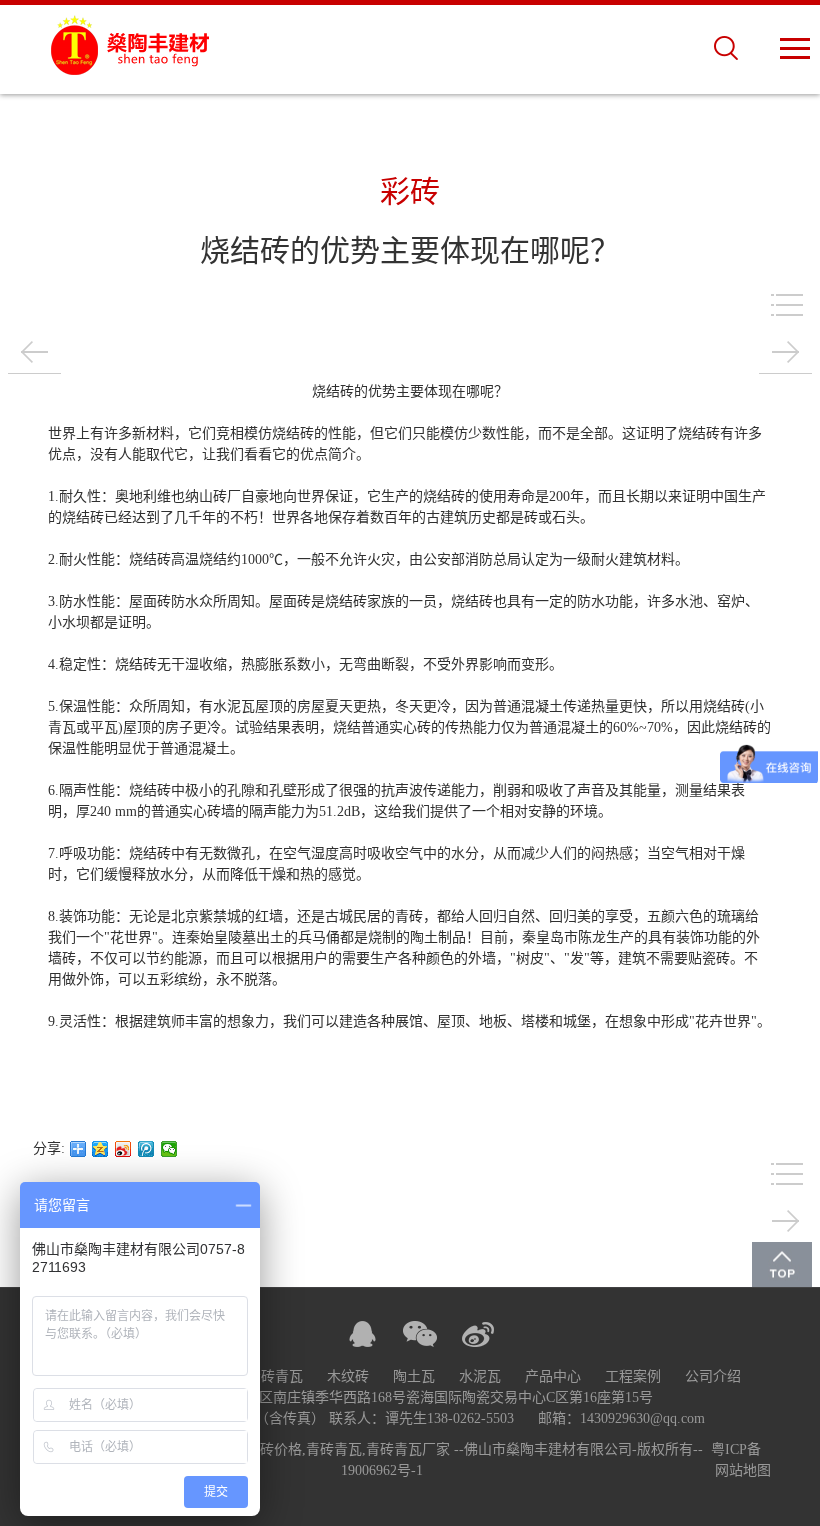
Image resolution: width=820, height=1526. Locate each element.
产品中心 (553, 1376)
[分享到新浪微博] (123, 1149)
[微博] (478, 1334)
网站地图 (743, 1470)
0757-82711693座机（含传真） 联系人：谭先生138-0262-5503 (326, 1418)
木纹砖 (348, 1376)
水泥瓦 (480, 1376)
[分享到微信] (169, 1149)
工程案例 (633, 1376)
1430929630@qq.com (642, 1418)
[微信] (420, 1334)
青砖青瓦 (275, 1376)
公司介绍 (713, 1376)
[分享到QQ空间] (100, 1149)
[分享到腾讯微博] (146, 1149)
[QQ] (362, 1334)
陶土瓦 (414, 1376)
